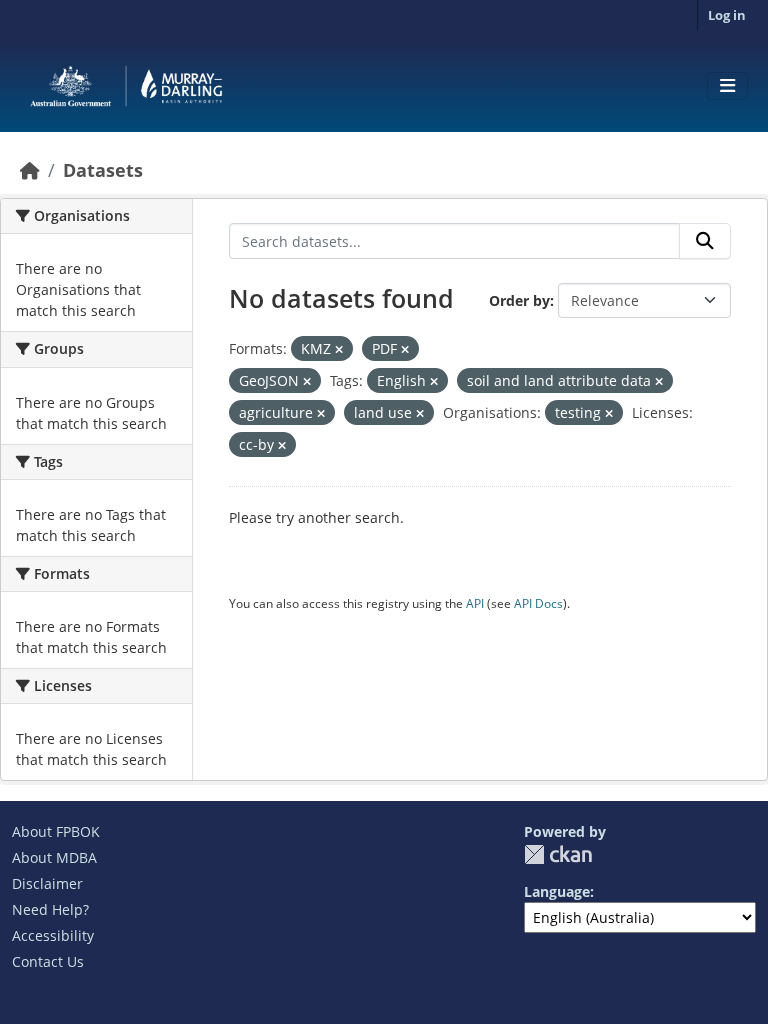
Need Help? (50, 909)
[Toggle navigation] (727, 86)
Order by (519, 300)
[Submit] (705, 241)
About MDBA (54, 857)
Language (557, 891)
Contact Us (48, 961)
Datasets (103, 170)
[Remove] (339, 349)
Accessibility (53, 935)
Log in (727, 15)
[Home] (30, 170)
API (475, 603)
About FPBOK (56, 831)
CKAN (558, 854)
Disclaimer (47, 883)
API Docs (538, 603)
